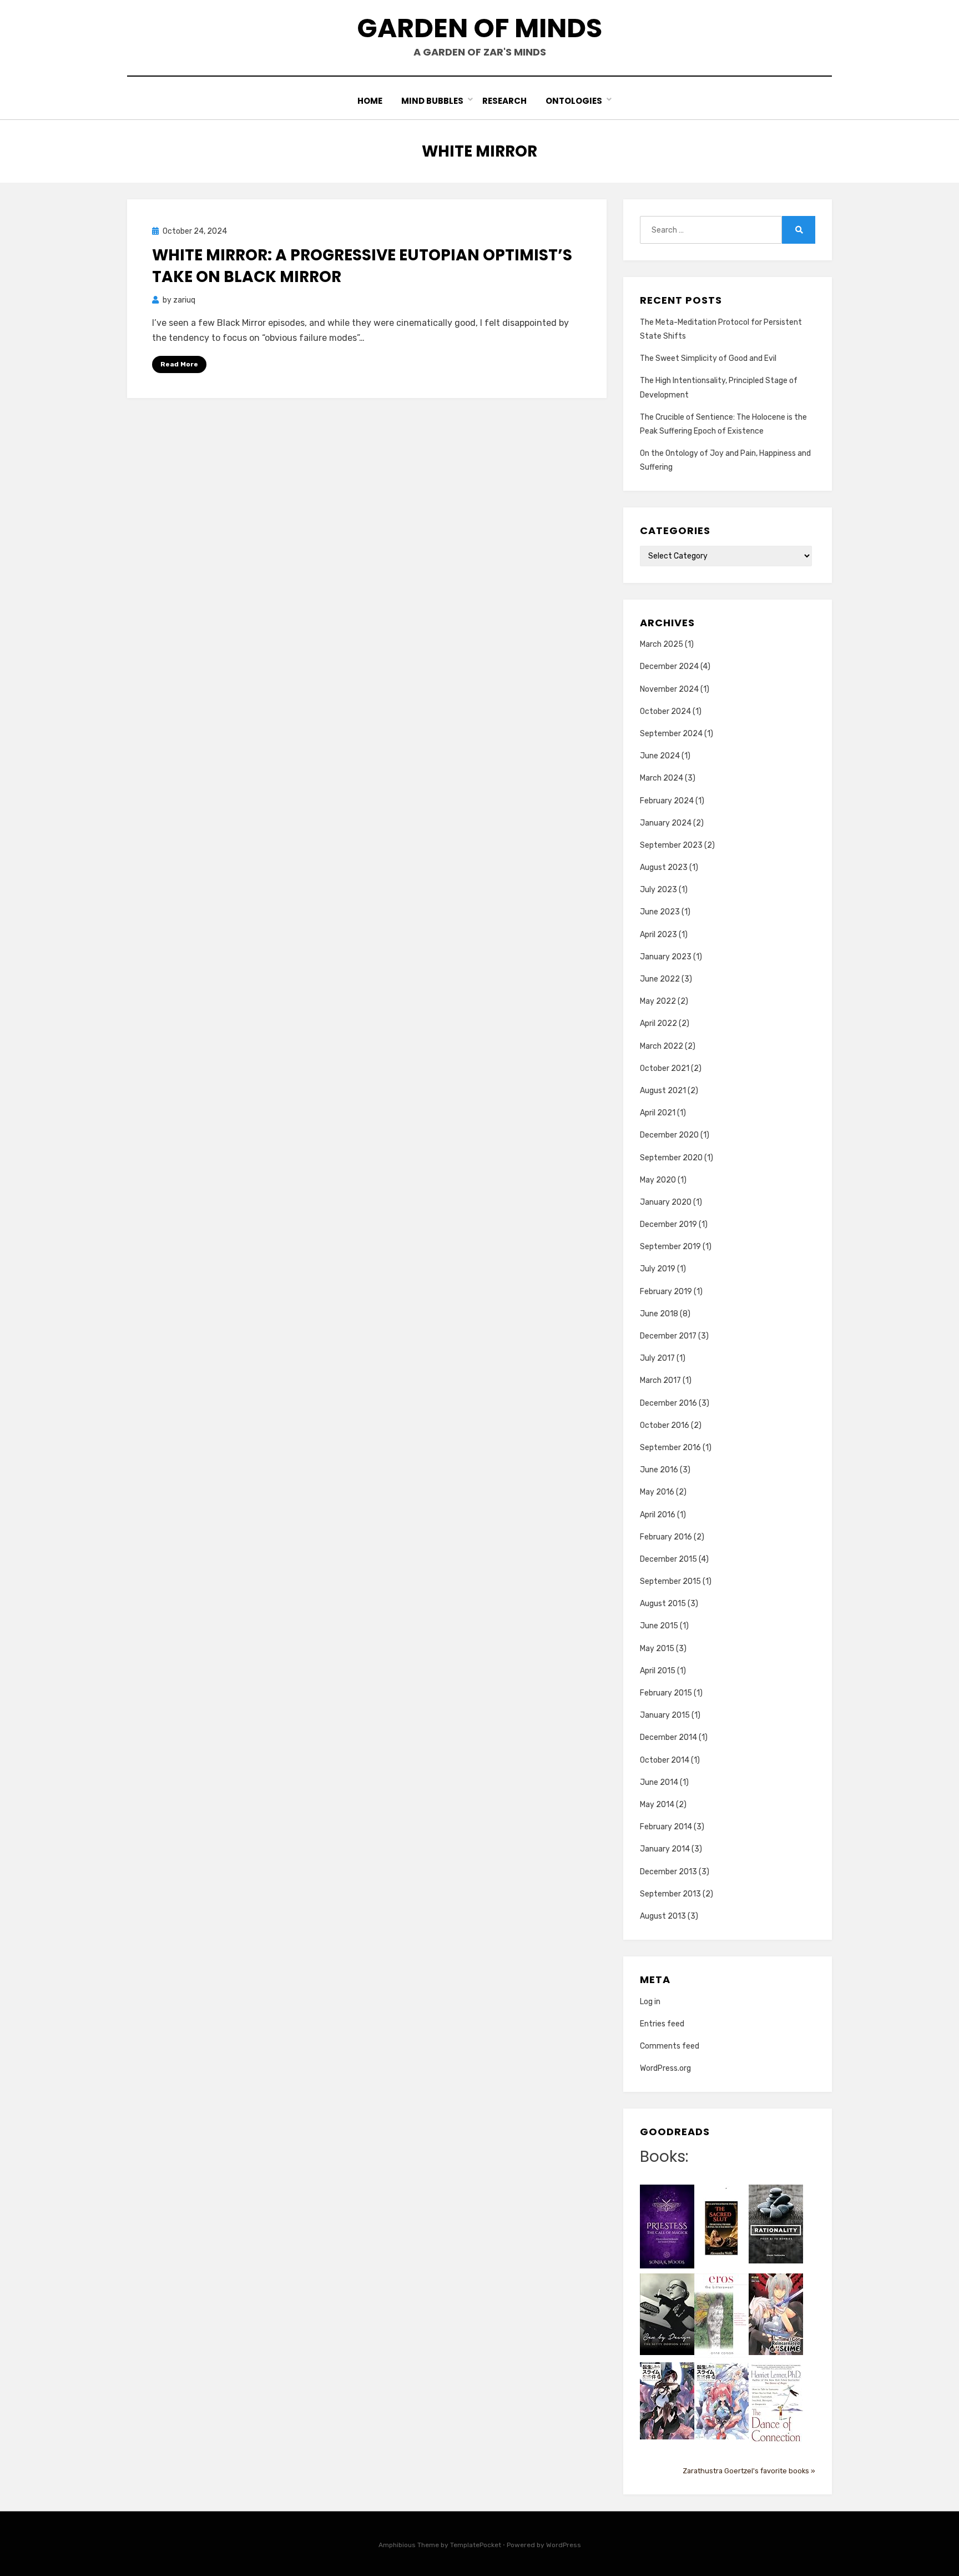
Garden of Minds (479, 28)
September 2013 (670, 1894)
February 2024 (667, 801)
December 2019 (668, 1224)
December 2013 (668, 1872)
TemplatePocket (476, 2545)
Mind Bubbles (432, 101)
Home (370, 101)
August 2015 (663, 1604)
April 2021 (658, 1113)
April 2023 (658, 935)
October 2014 (665, 1760)
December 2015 (668, 1559)
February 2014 (666, 1827)
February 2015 (666, 1693)
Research (504, 101)
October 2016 (665, 1425)
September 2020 (671, 1158)
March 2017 (660, 1380)
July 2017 (657, 1358)
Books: (664, 2157)
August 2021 (663, 1091)
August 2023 (664, 867)
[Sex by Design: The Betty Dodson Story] (667, 2314)
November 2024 (669, 689)
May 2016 (657, 1492)
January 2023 (666, 957)
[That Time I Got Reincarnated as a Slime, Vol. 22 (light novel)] (776, 2314)
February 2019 (666, 1292)
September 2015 (670, 1581)
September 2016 (670, 1448)
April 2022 (658, 1023)
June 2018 (659, 1314)
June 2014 (659, 1782)
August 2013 (663, 1916)
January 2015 (665, 1715)
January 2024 (666, 823)
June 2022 (660, 979)
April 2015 (658, 1671)
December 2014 (668, 1737)
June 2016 (659, 1470)
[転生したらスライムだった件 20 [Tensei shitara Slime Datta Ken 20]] (721, 2400)
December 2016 (668, 1403)
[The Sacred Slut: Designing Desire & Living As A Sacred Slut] (721, 2228)
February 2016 (666, 1537)
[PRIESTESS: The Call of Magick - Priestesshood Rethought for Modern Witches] (667, 2226)
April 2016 (658, 1515)
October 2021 (665, 1068)
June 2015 (659, 1626)
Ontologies (574, 101)
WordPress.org (665, 2068)
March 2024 (662, 778)
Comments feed (670, 2046)
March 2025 (662, 644)
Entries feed (662, 2024)
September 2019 (670, 1247)
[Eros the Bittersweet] (721, 2315)
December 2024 (669, 666)
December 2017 (668, 1336)
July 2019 (658, 1269)
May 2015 (657, 1649)
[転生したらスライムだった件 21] (667, 2400)
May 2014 (657, 1805)
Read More (179, 364)
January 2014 (665, 1849)
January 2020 (666, 1202)
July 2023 (658, 890)
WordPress (564, 2545)
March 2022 (662, 1046)
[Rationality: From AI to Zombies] (776, 2224)
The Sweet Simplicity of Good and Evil (708, 358)
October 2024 (665, 711)
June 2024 (660, 756)
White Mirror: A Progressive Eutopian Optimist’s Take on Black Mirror (362, 266)
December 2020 (669, 1135)
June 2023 (660, 912)
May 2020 (658, 1180)
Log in (650, 2002)
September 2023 (671, 845)
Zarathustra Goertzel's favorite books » (749, 2471)
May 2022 (658, 1001)
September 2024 (671, 734)
